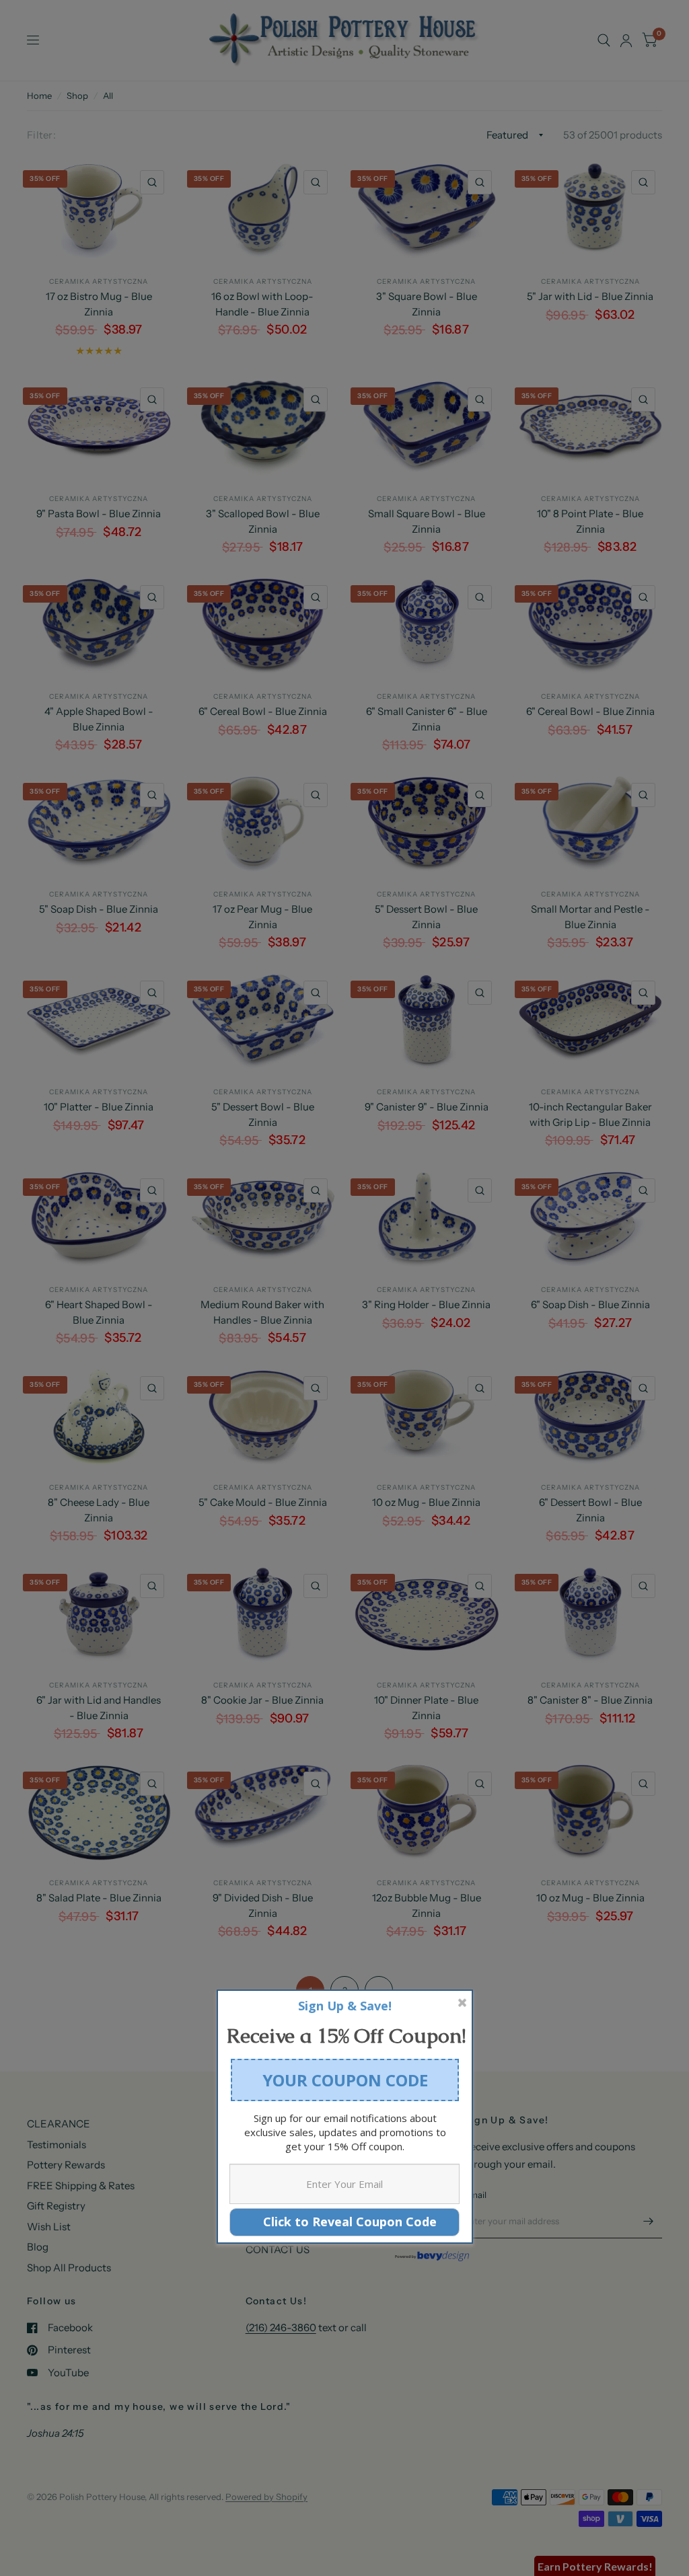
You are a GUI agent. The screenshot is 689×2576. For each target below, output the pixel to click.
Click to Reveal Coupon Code (345, 2222)
